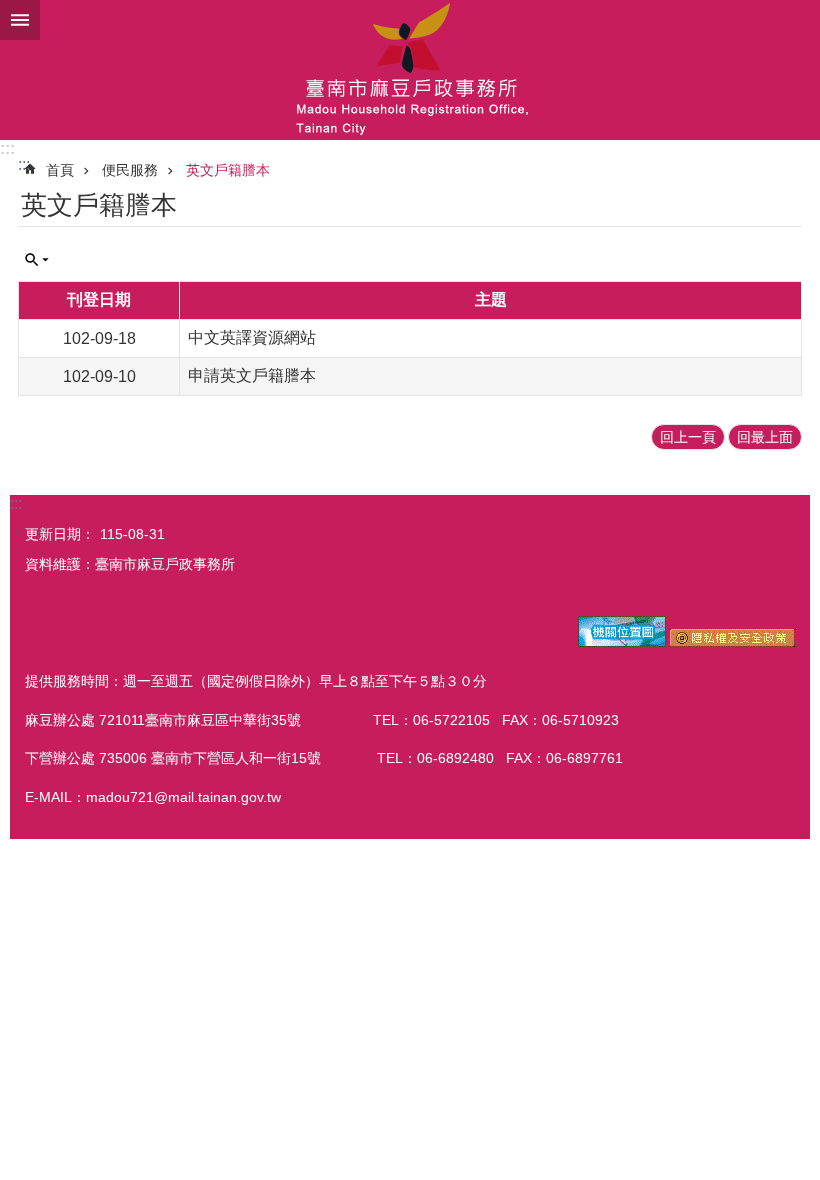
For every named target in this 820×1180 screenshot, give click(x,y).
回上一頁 (688, 437)
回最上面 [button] (765, 437)
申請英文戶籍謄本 (252, 375)
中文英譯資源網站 (252, 337)
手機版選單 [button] (20, 20)
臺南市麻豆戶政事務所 (410, 70)
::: (7, 148)
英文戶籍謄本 (228, 170)
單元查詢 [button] (37, 260)
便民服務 (130, 170)
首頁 (60, 170)
